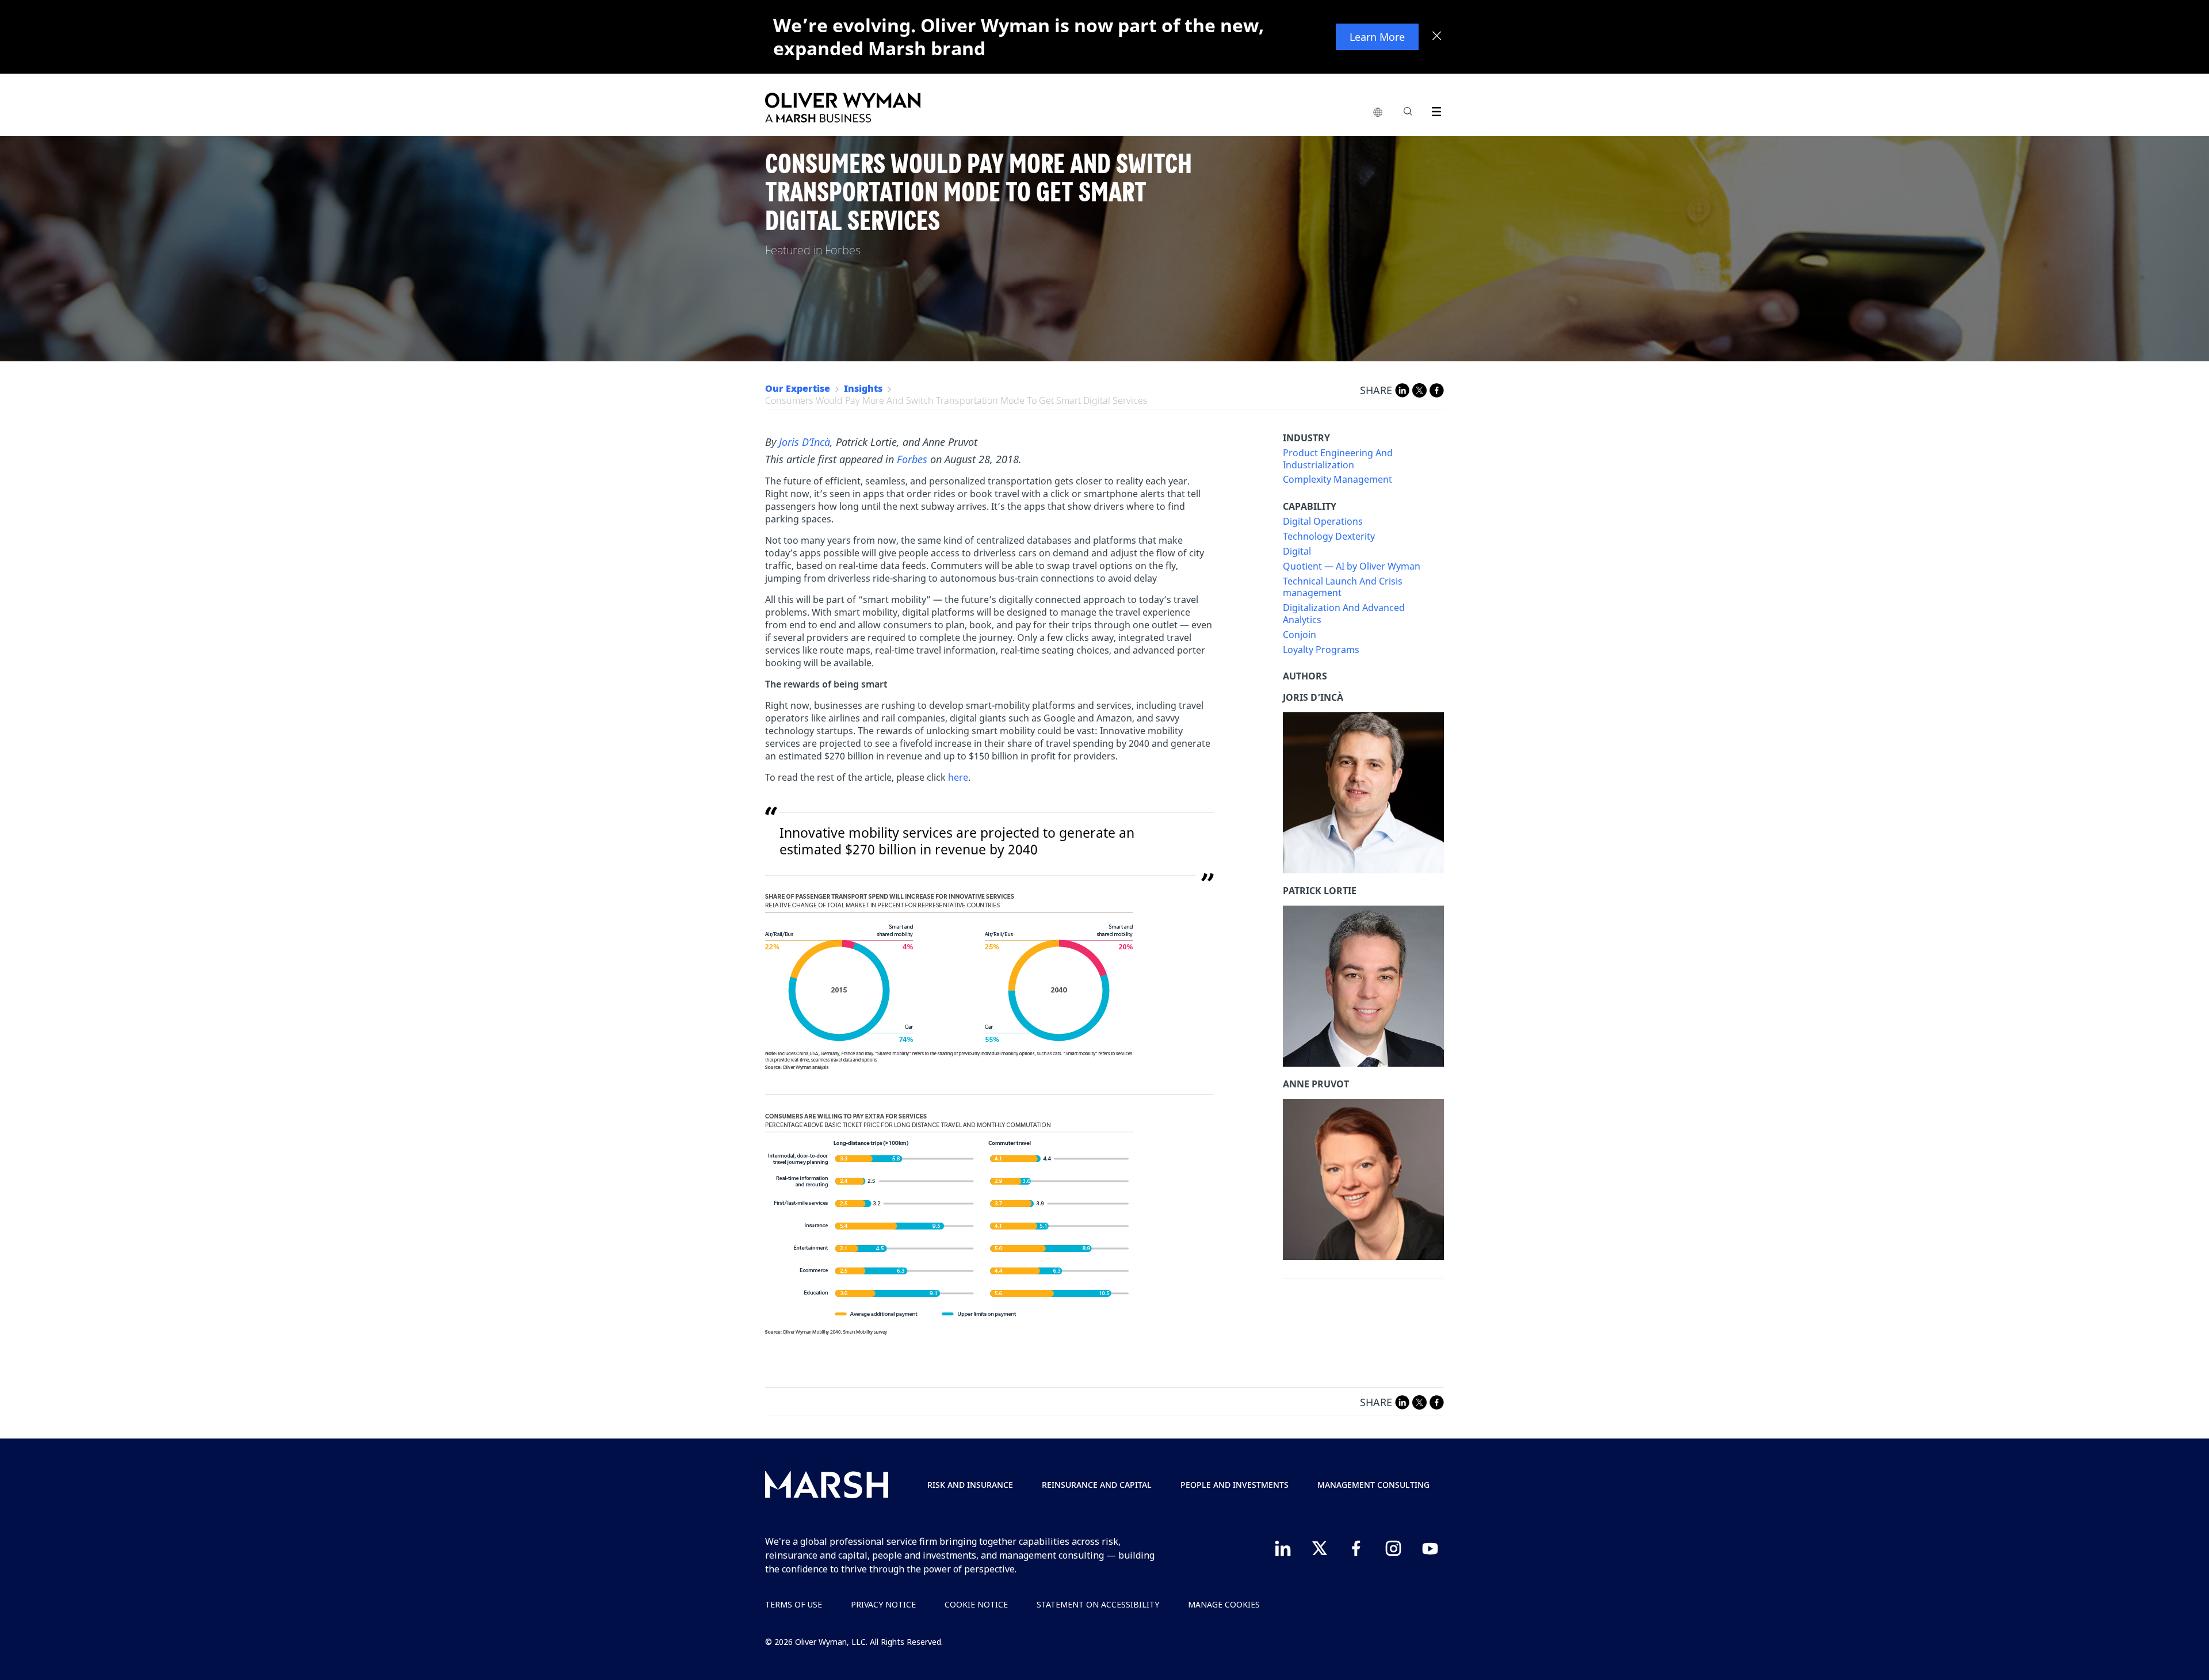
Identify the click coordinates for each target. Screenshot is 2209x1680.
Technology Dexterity (1329, 537)
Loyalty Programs (1321, 650)
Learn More (1377, 37)
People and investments (1235, 1485)
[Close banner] (1437, 37)
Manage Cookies (1224, 1604)
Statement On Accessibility (1098, 1604)
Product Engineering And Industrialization (1338, 459)
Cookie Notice (976, 1604)
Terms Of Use (794, 1604)
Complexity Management (1337, 480)
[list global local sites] (1378, 113)
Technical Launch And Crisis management (1343, 587)
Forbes (912, 459)
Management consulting (1373, 1485)
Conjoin (1300, 635)
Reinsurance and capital (1097, 1485)
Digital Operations (1323, 522)
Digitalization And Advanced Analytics (1344, 614)
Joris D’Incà (805, 442)
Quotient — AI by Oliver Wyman (1352, 566)
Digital (1297, 551)
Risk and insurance (970, 1485)
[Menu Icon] (1434, 110)
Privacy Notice (883, 1604)
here (958, 777)
